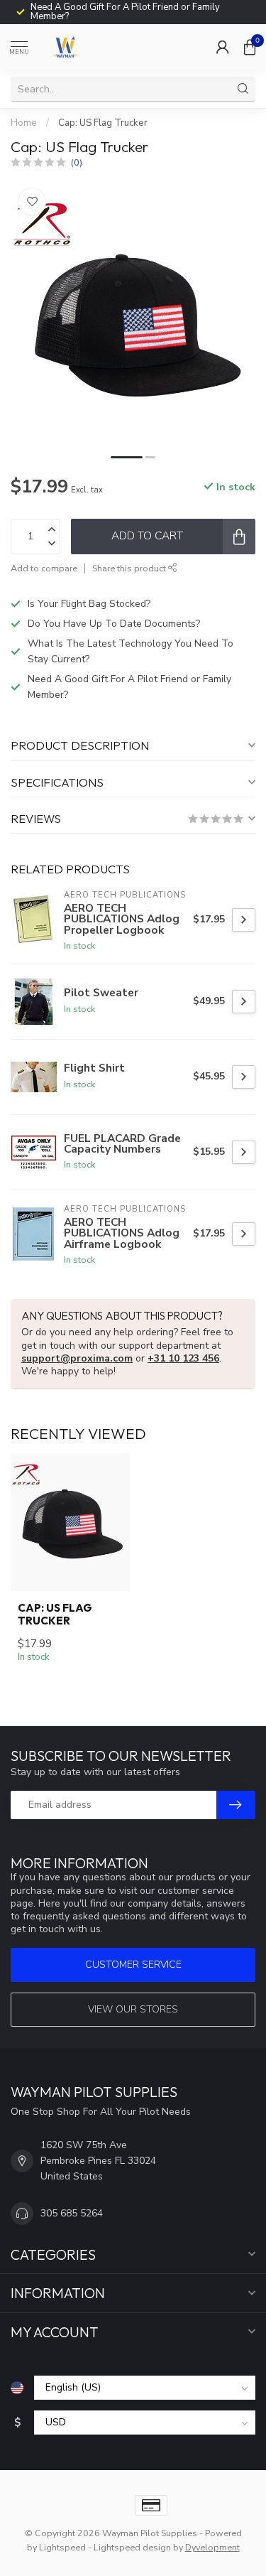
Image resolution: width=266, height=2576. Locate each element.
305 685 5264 (72, 2213)
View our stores (133, 2009)
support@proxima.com (77, 1358)
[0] (250, 47)
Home (24, 123)
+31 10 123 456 (183, 1358)
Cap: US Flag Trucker (103, 123)
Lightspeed (62, 2547)
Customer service (133, 1965)
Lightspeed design (132, 2547)
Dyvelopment (212, 2547)
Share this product (130, 568)
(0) (77, 162)
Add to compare (44, 568)
